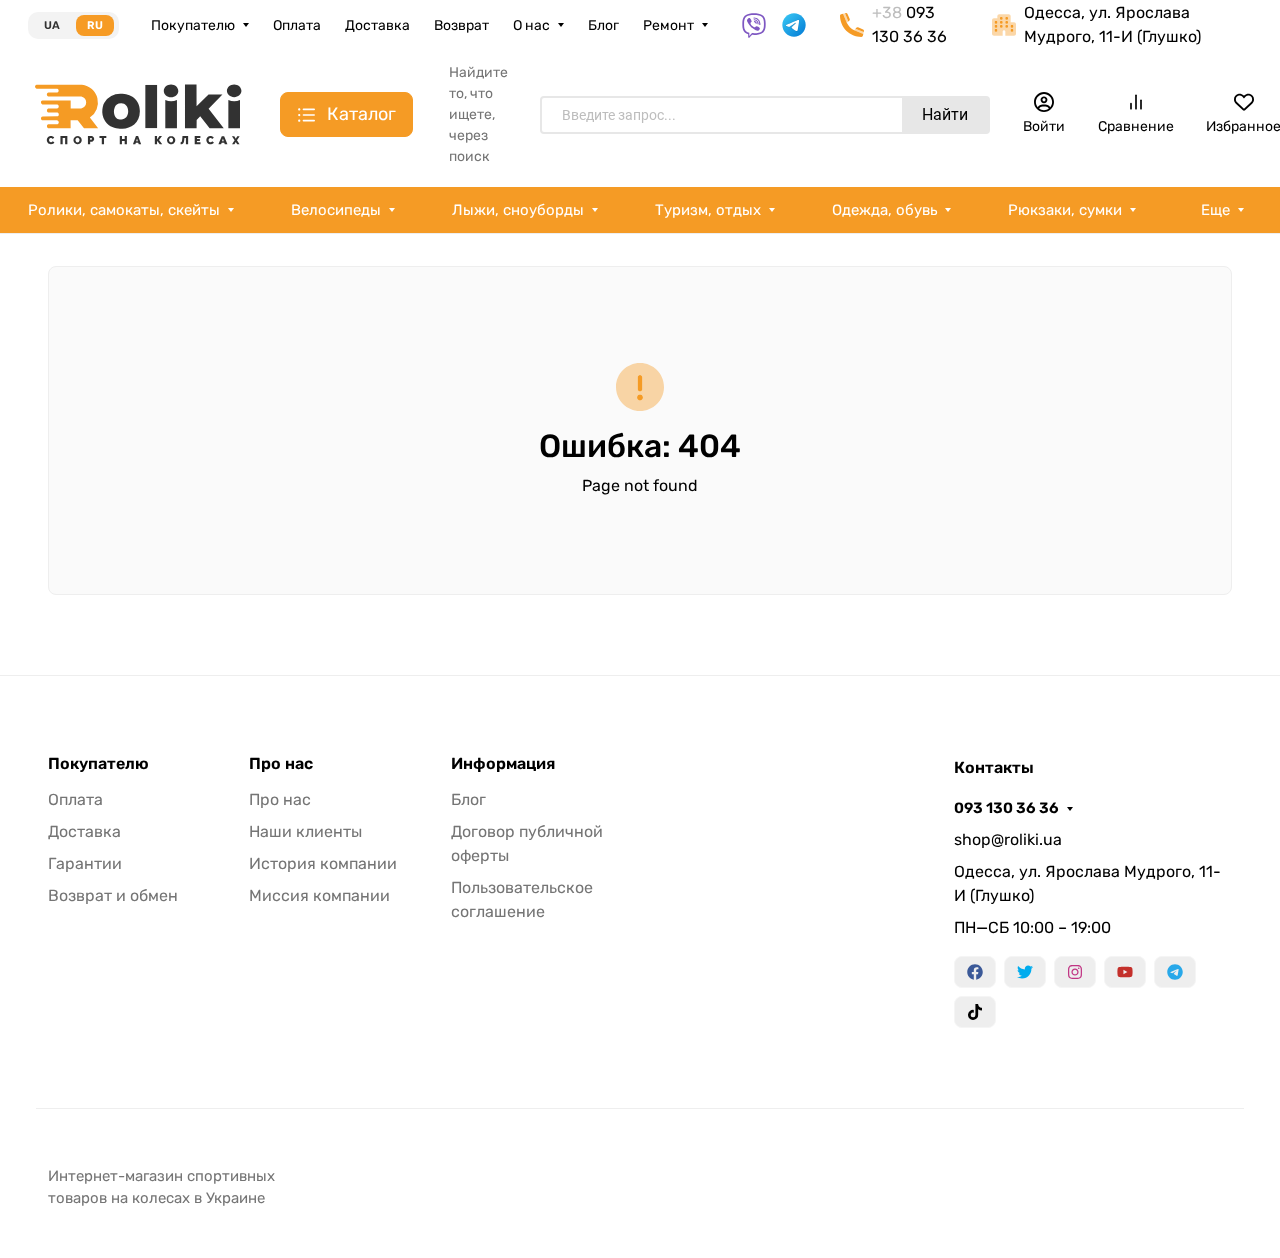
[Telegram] (1175, 972)
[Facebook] (975, 972)
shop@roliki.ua (1008, 839)
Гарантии (85, 863)
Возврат (461, 25)
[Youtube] (1125, 972)
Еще (1215, 210)
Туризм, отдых (708, 210)
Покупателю (193, 25)
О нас (531, 25)
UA (52, 25)
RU (95, 25)
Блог (603, 25)
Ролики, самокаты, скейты (124, 210)
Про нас (281, 764)
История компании (323, 863)
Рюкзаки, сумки (1065, 210)
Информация (503, 764)
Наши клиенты (305, 831)
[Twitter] (1025, 972)
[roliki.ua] (138, 113)
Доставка (377, 25)
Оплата (297, 25)
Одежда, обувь (884, 210)
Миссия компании (319, 895)
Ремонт (668, 25)
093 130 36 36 (1006, 808)
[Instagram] (1075, 972)
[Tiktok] (975, 1012)
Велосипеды (336, 210)
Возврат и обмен (113, 895)
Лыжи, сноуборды (518, 210)
